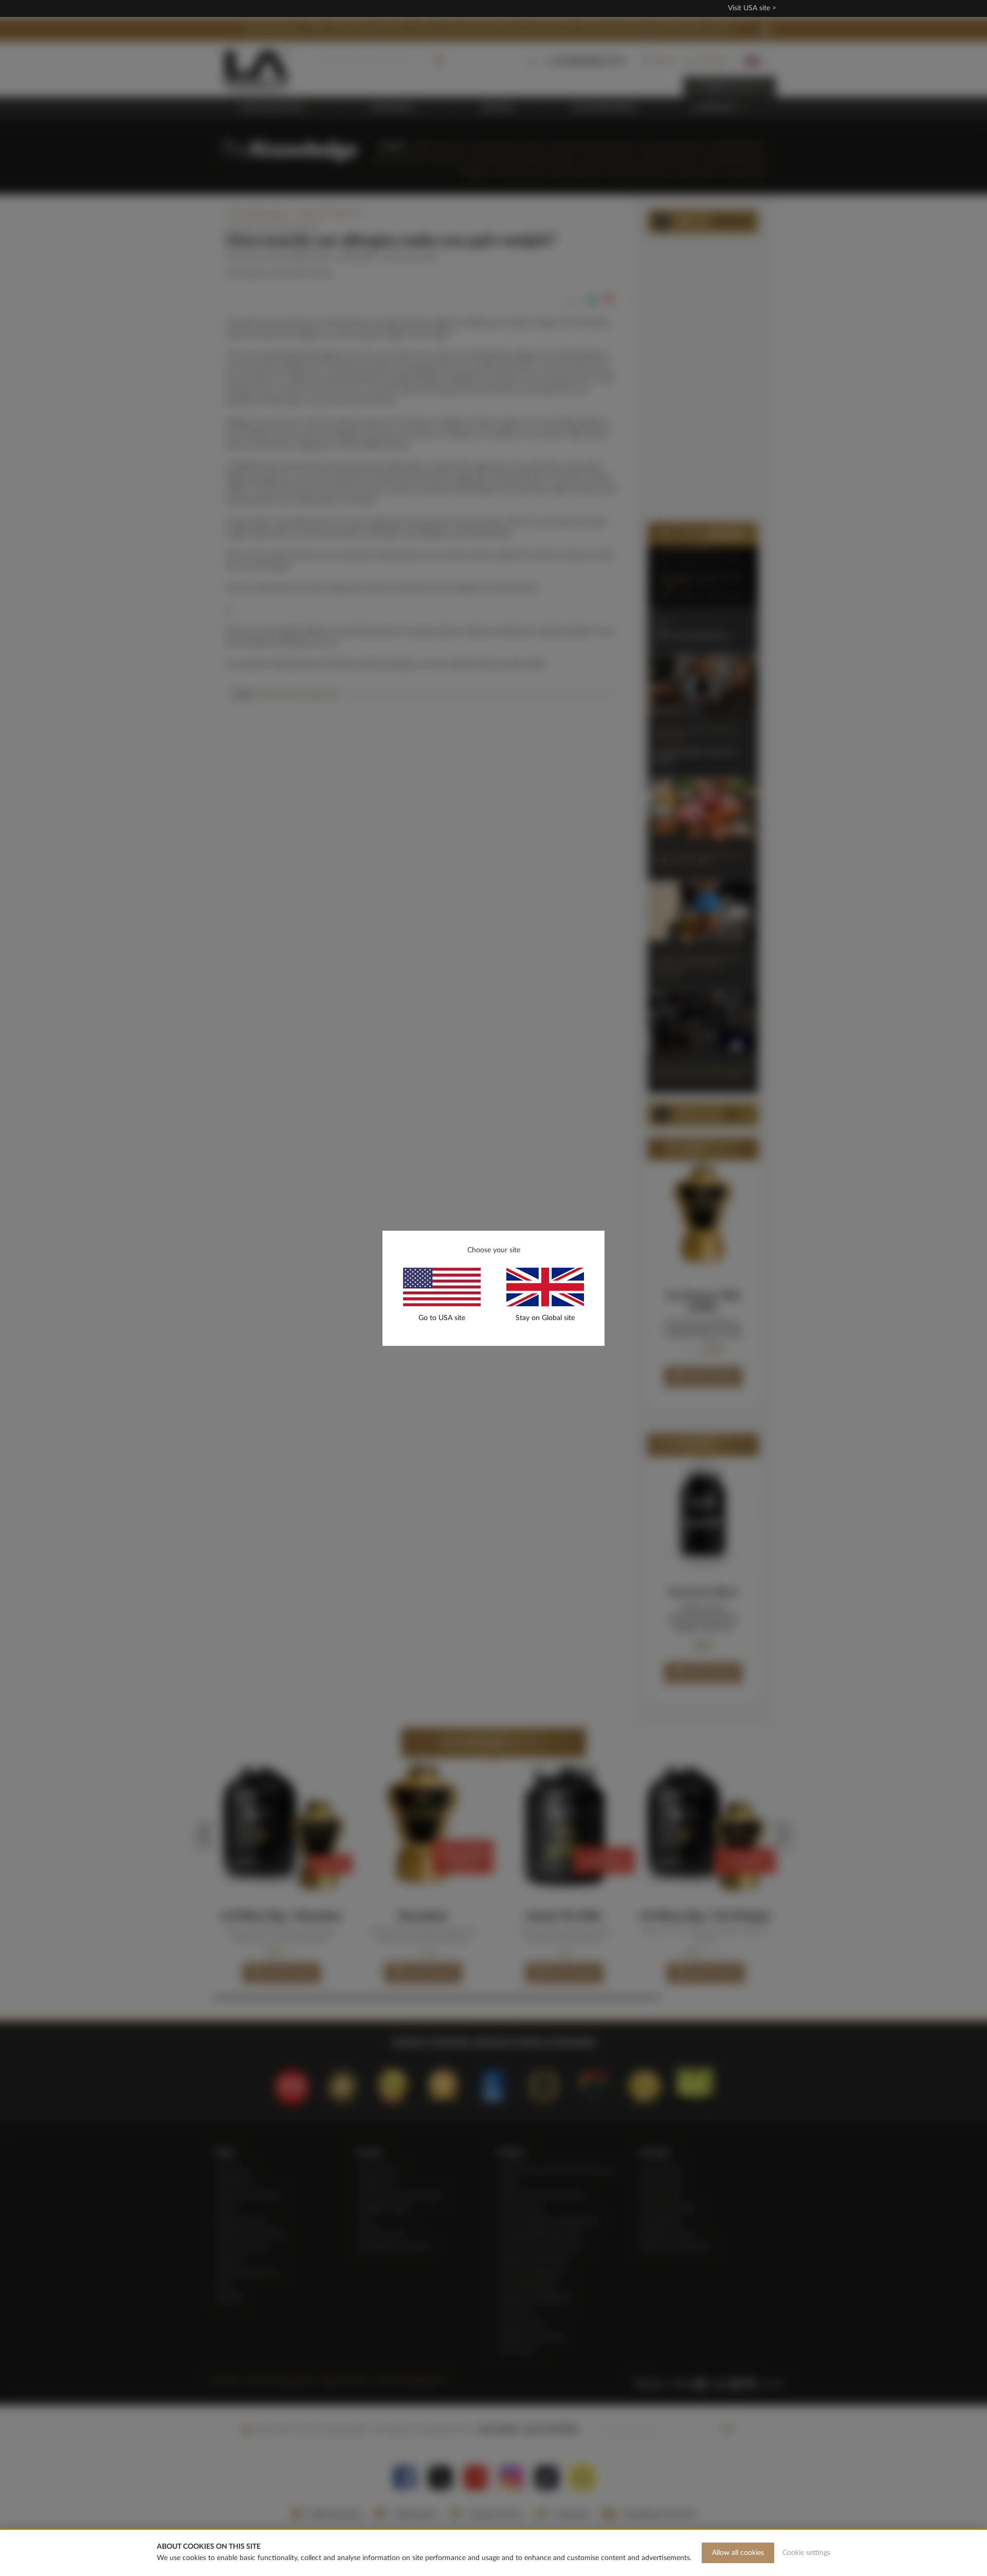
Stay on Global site (545, 1318)
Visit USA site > (752, 8)
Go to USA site (442, 1318)
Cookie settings (806, 2553)
